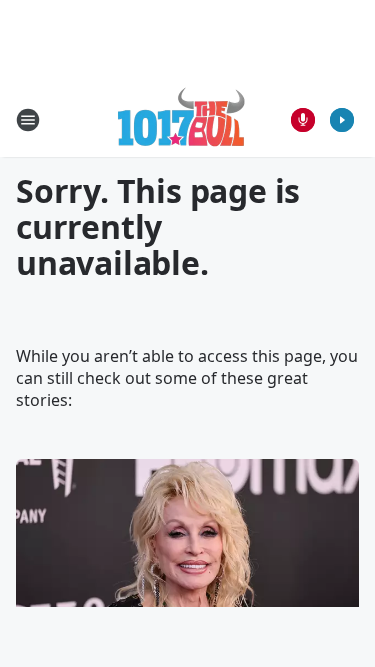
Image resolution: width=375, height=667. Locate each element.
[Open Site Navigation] (28, 120)
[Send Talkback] (303, 120)
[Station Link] (181, 119)
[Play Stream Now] (342, 120)
